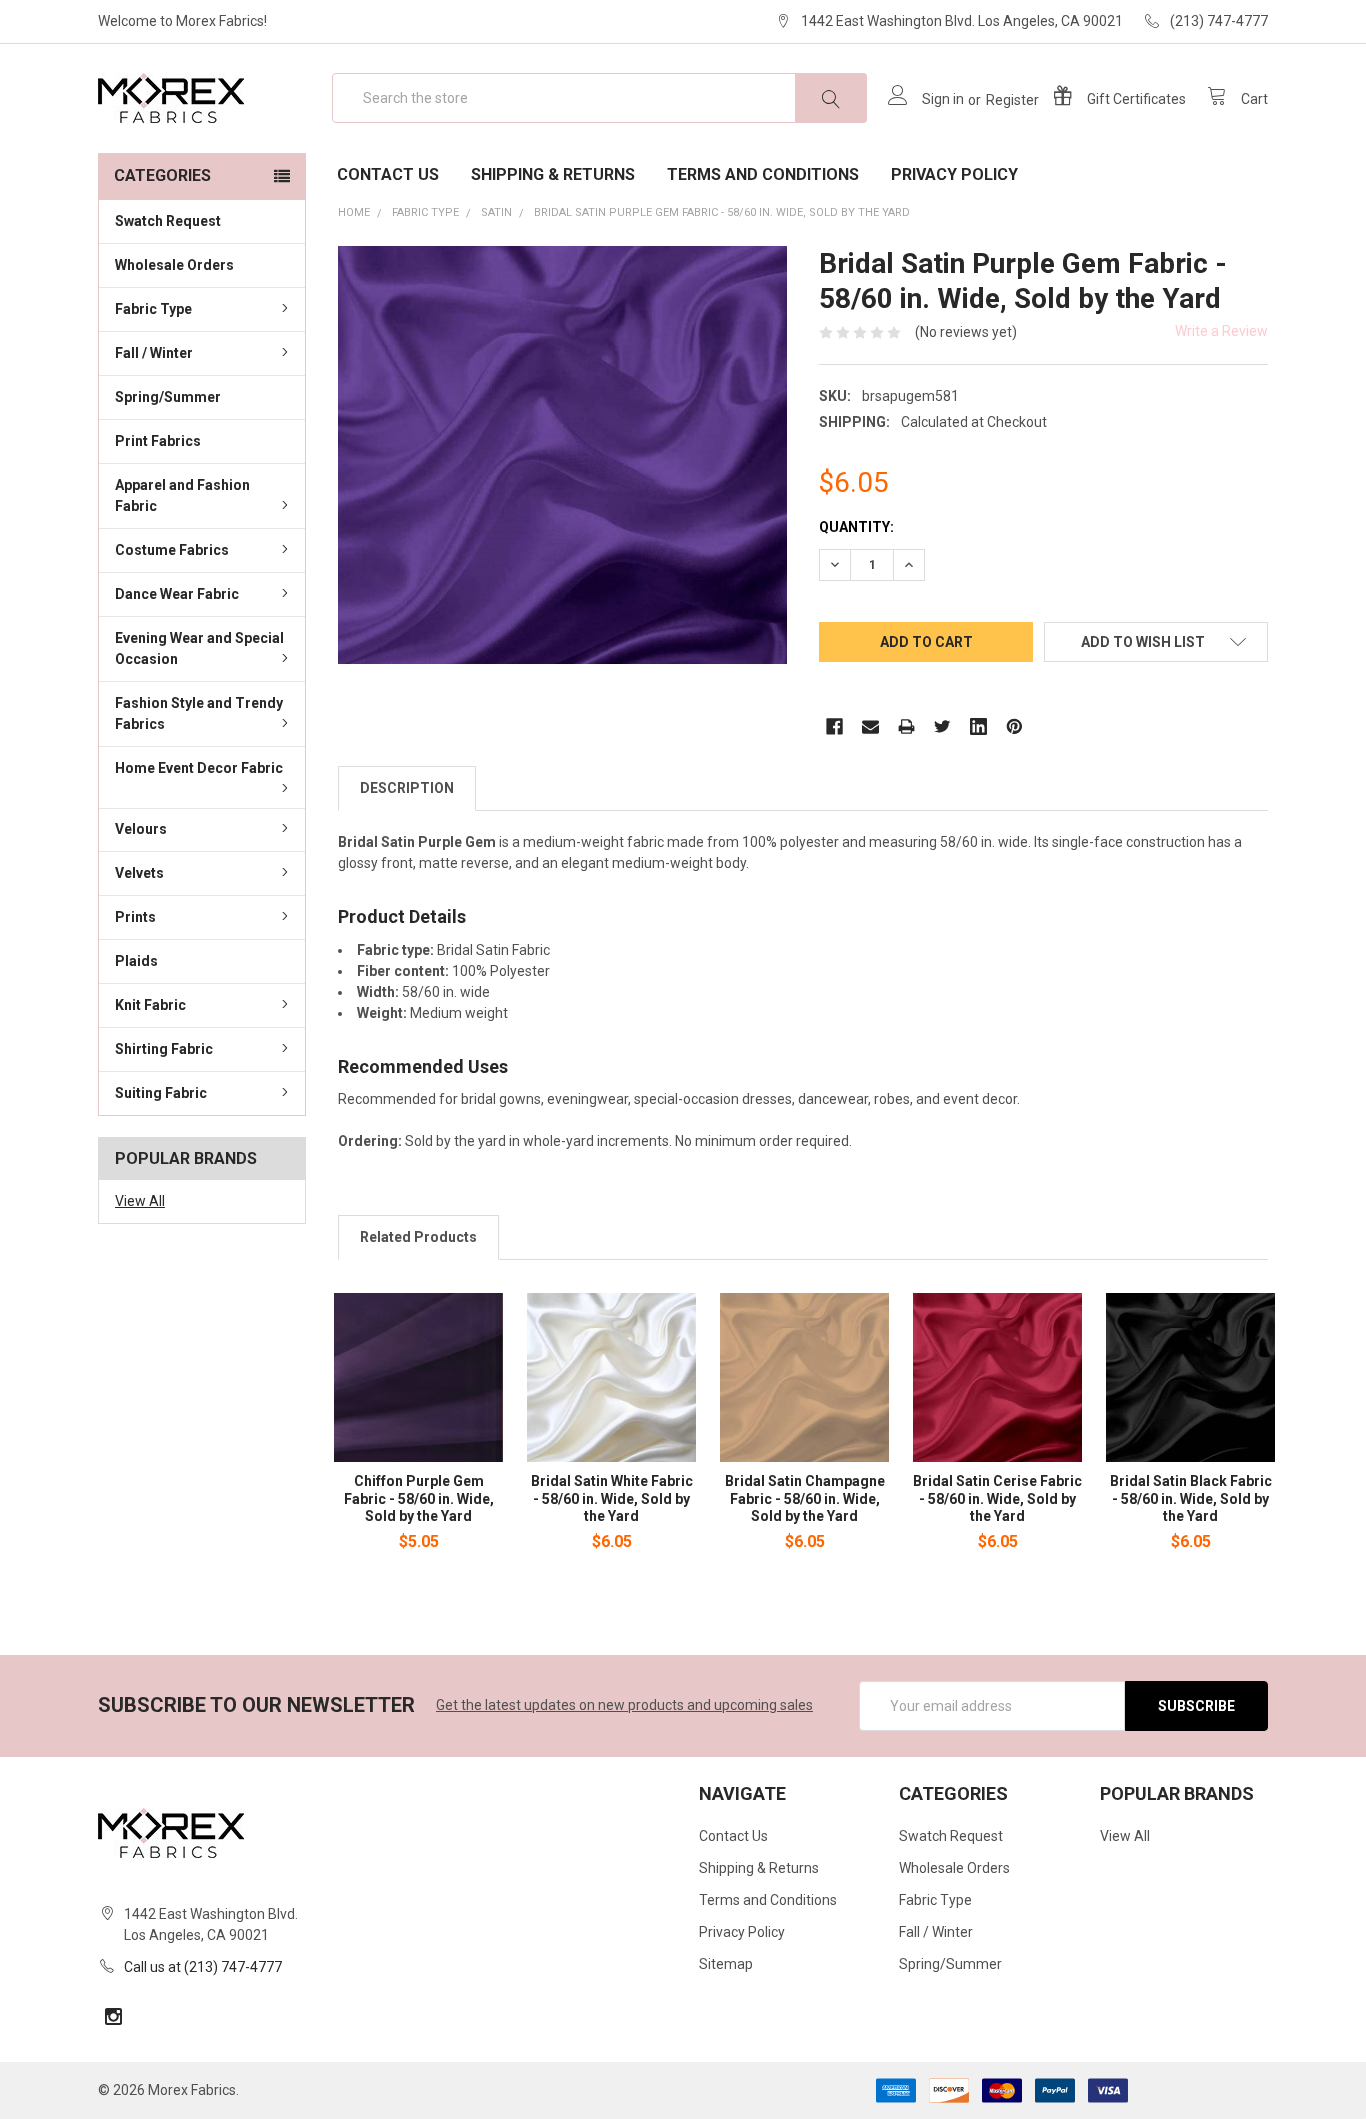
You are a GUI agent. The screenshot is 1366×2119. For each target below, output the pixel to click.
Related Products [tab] (418, 1237)
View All (140, 1201)
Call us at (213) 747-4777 (203, 1967)
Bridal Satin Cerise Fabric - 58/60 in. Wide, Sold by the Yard (997, 1498)
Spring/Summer (168, 397)
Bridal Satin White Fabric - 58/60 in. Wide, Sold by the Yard (612, 1498)
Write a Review (1221, 331)
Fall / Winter (154, 353)
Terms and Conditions (763, 174)
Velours (141, 829)
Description (407, 788)
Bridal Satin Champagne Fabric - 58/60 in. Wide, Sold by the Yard (805, 1498)
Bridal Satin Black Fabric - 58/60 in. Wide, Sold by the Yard (1191, 1498)
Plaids (136, 961)
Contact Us (388, 174)
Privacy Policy (954, 174)
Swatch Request (168, 221)
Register (1012, 100)
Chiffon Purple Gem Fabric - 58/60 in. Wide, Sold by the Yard (419, 1498)
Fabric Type (153, 309)
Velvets (139, 873)
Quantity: (856, 527)
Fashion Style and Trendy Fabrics (199, 713)
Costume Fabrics (172, 550)
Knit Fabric (150, 1005)
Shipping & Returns (553, 174)
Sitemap (726, 1964)
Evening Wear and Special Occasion (199, 648)
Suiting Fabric (161, 1093)
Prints (135, 917)
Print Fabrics (158, 441)
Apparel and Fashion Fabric (182, 495)
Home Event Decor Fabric (199, 768)
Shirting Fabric (164, 1049)
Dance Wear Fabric (177, 594)
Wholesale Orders (174, 265)
